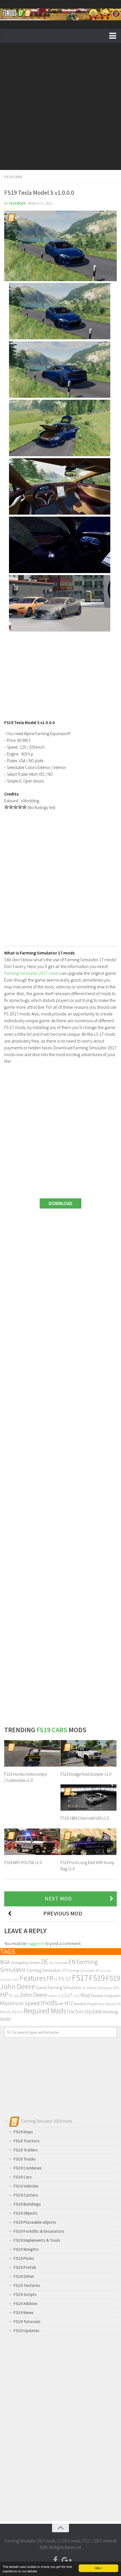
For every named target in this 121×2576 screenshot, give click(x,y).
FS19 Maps (23, 2132)
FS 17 (65, 1979)
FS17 (80, 1978)
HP (4, 1995)
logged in (36, 1943)
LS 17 (76, 1996)
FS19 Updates (26, 2331)
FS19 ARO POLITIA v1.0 (23, 1862)
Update (93, 2011)
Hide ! (99, 2568)
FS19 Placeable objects (35, 2222)
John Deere (33, 1995)
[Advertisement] (60, 106)
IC (11, 1995)
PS (14, 2012)
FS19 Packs (24, 2258)
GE (84, 1988)
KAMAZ (53, 1996)
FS (56, 1979)
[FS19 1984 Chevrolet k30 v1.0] (88, 1798)
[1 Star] (6, 807)
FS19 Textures (27, 2285)
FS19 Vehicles (26, 2186)
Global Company (99, 1988)
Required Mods (45, 2011)
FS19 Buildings (27, 2204)
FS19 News (23, 2312)
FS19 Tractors (27, 2141)
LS (60, 1996)
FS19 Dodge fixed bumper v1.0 (86, 1774)
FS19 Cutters (26, 2195)
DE (45, 1962)
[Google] (66, 2560)
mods (49, 2003)
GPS (116, 1988)
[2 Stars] (11, 807)
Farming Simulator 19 (83, 1971)
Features (33, 1978)
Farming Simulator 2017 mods (32, 973)
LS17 (67, 1995)
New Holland (107, 2004)
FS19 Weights (26, 2249)
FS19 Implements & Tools (37, 2240)
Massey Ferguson (106, 1995)
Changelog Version (26, 1963)
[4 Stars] (20, 807)
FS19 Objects (26, 2213)
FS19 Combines (28, 2168)
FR (50, 1978)
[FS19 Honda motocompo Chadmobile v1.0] (32, 1753)
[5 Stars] (24, 807)
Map (85, 1995)
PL (9, 2012)
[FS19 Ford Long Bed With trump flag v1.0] (88, 1842)
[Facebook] (55, 2560)
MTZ (69, 2003)
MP (61, 2004)
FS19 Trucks (25, 2159)
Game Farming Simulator (59, 1988)
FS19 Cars (13, 177)
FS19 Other (24, 2276)
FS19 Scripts (25, 2294)
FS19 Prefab (25, 2267)
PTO (20, 2012)
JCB (16, 1996)
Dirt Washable (59, 1963)
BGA (5, 1962)
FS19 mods (17, 203)
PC (119, 2004)
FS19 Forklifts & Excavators (39, 2231)
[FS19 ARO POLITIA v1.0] (32, 1842)
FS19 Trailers (26, 2150)
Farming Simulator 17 (46, 1970)
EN (72, 1962)
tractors (75, 2011)
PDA (3, 2012)
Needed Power (86, 2004)
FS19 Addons (25, 2303)
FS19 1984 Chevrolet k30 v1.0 (85, 1818)
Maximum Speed (20, 2003)
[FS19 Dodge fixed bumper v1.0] (88, 1753)
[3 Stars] (15, 807)
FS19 (97, 1978)
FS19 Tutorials (27, 2322)
